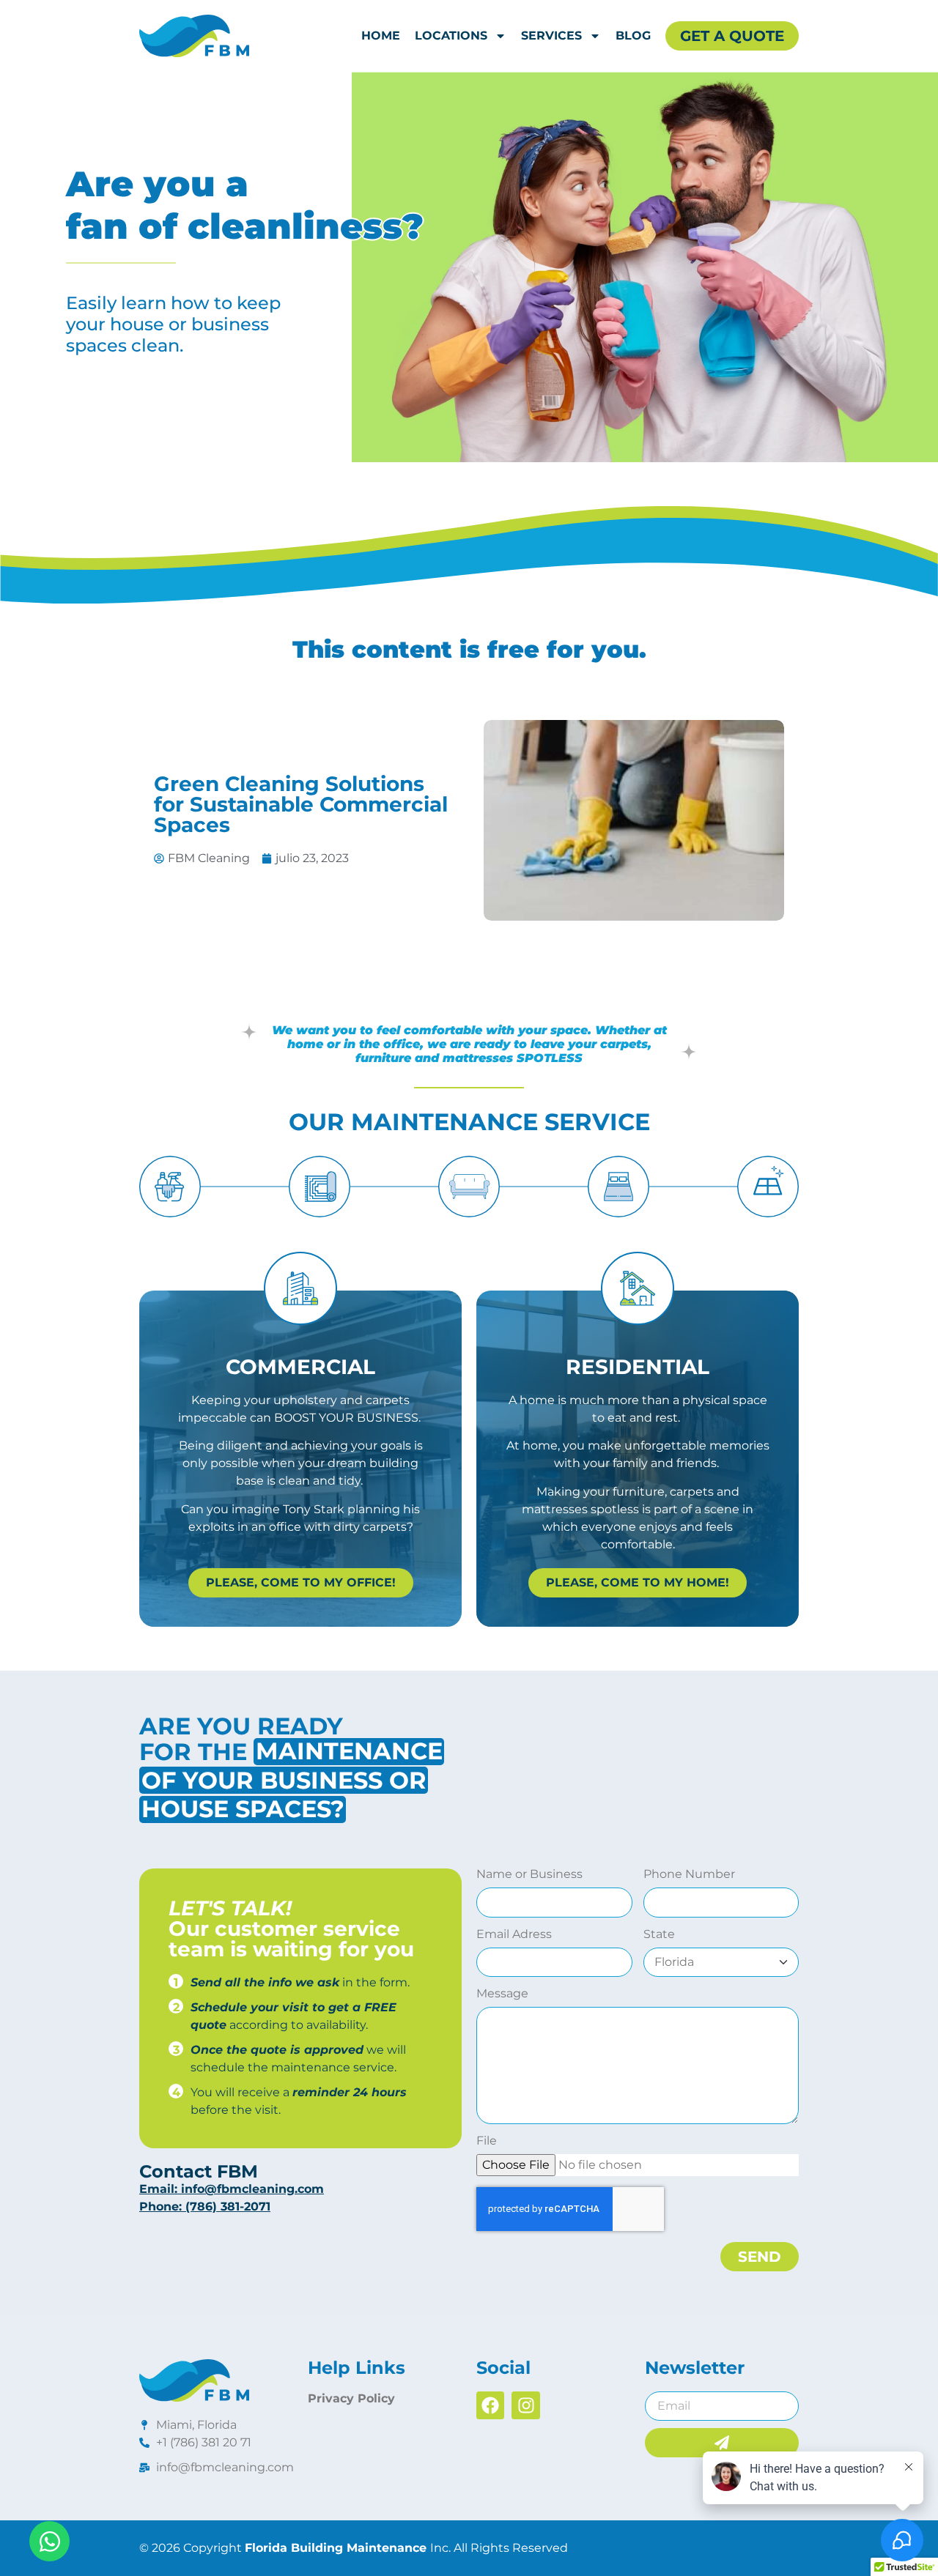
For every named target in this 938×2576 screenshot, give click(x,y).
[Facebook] (490, 2405)
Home (381, 36)
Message (502, 1994)
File (487, 2141)
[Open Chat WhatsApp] (49, 2541)
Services (551, 36)
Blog (633, 36)
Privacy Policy (351, 2398)
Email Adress (514, 1935)
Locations (451, 36)
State (659, 1935)
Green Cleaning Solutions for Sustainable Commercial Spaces (301, 804)
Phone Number (689, 1875)
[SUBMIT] (722, 2443)
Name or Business (529, 1875)
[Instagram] (525, 2405)
